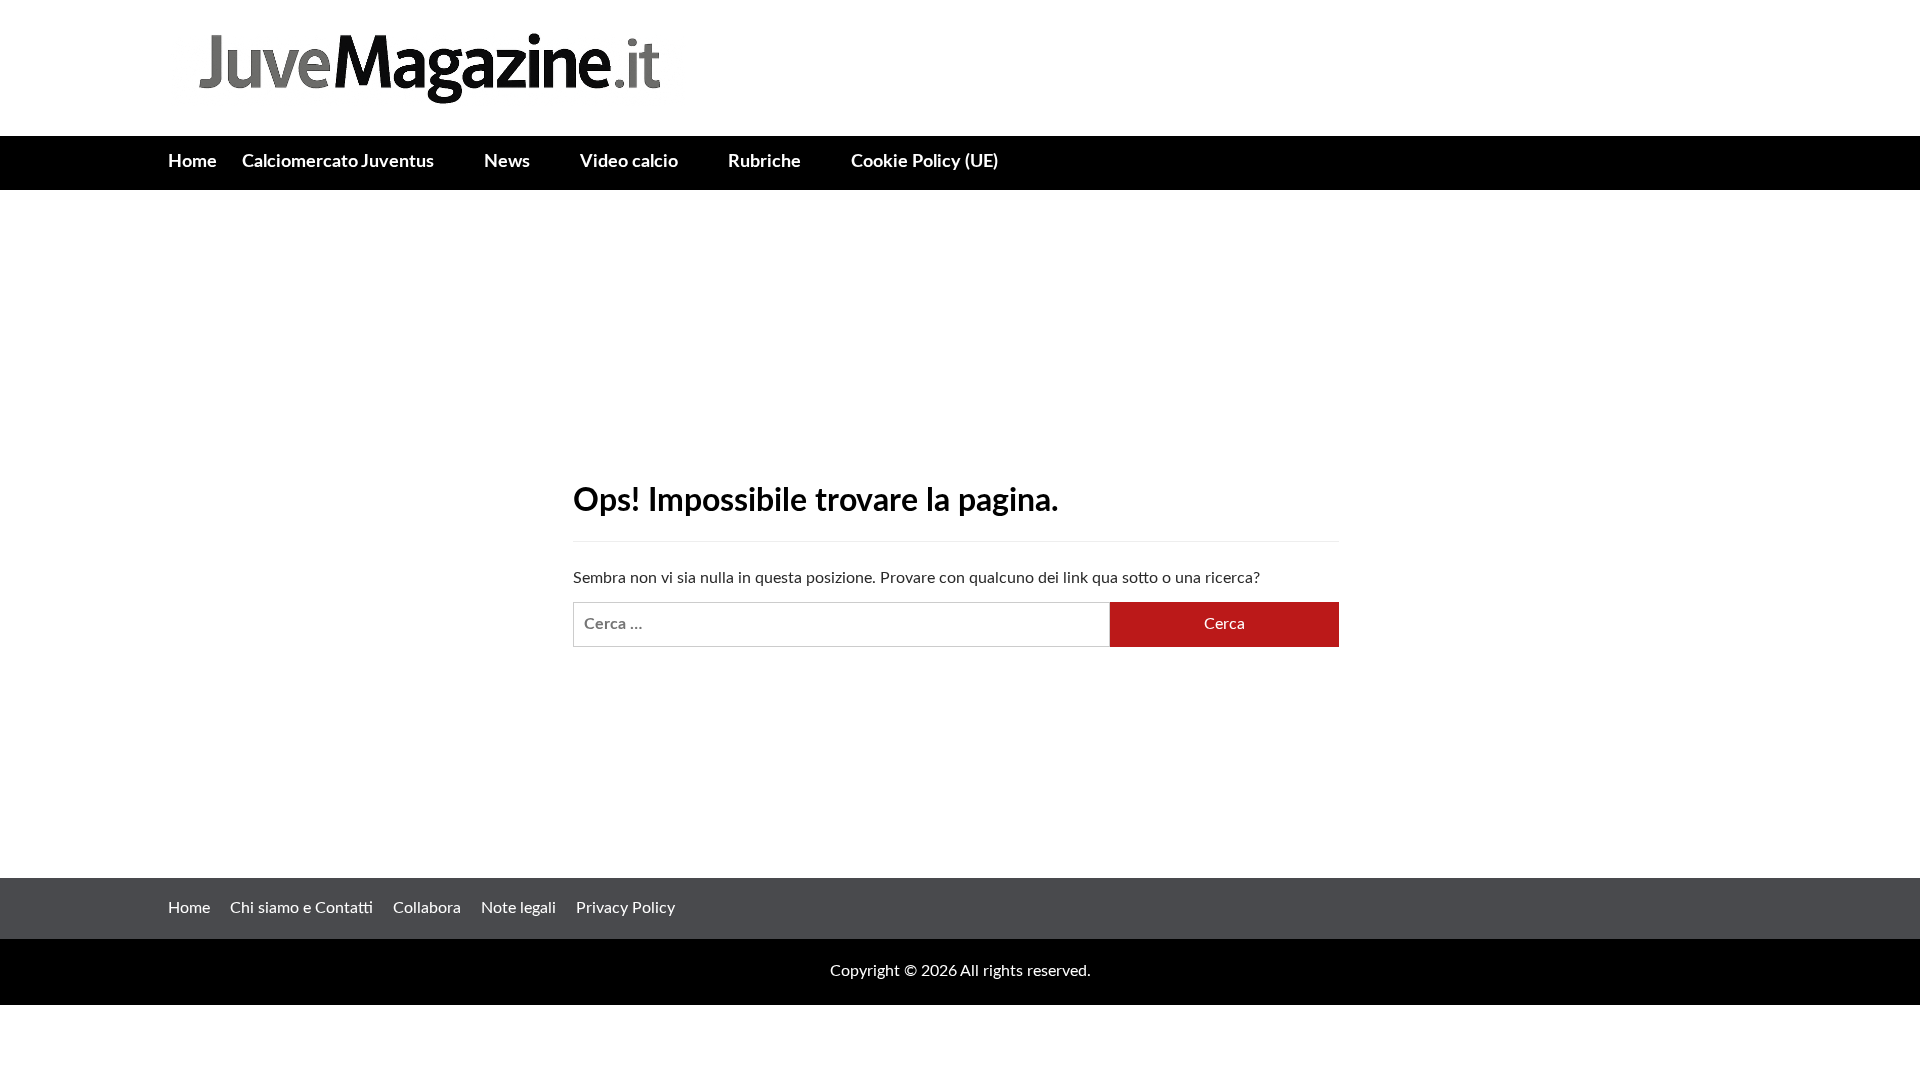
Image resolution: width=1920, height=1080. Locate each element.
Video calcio (629, 162)
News (507, 162)
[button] (1740, 163)
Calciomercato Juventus (338, 162)
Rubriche (764, 162)
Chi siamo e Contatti (301, 908)
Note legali (518, 908)
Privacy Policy (625, 908)
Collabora (427, 908)
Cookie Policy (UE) (924, 162)
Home (192, 162)
